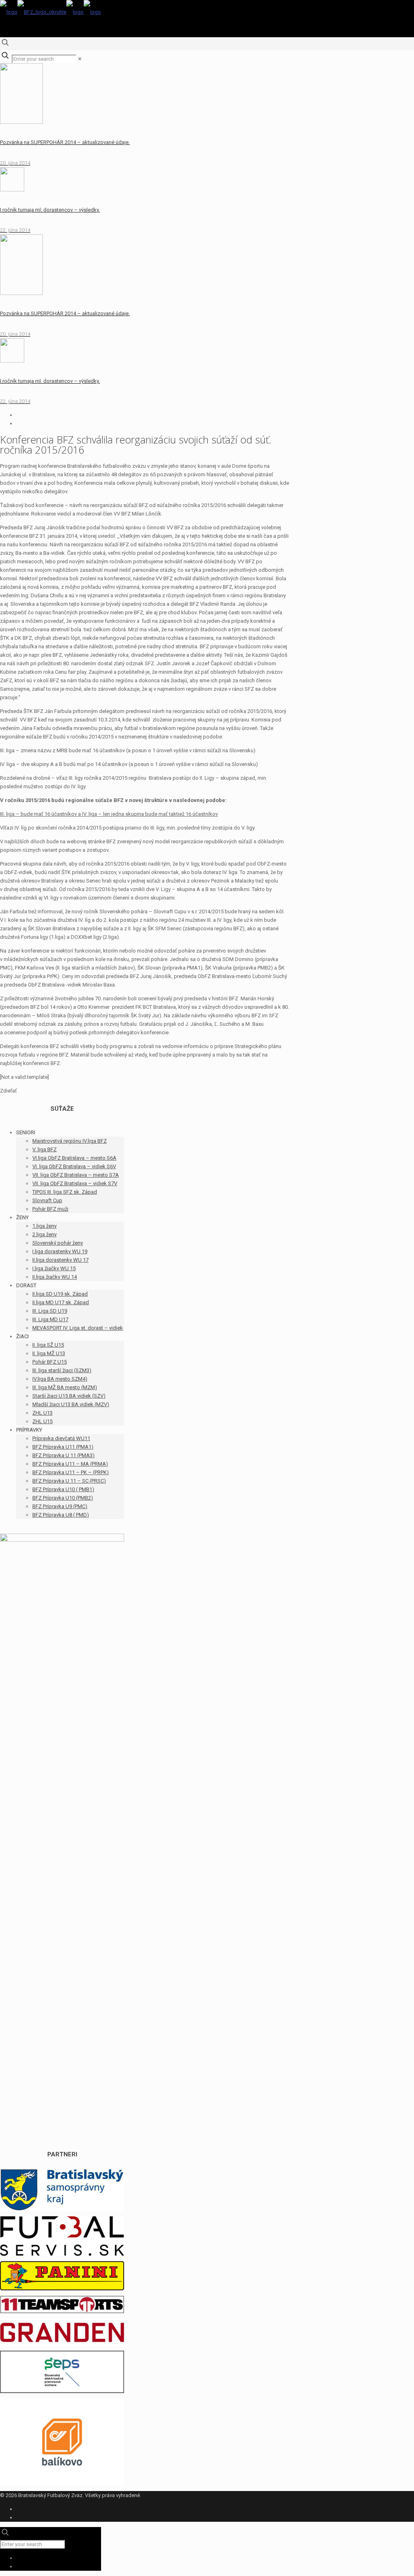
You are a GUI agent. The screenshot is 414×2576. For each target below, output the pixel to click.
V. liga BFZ (44, 1149)
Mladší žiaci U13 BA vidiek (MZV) (71, 1404)
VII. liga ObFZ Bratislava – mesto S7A (76, 1175)
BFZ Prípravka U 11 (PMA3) (63, 1455)
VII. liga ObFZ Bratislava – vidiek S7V (75, 1183)
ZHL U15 (42, 1421)
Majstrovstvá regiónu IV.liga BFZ (70, 1141)
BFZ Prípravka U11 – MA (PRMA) (70, 1464)
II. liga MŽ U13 (49, 1353)
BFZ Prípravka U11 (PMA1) (63, 1447)
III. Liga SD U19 (50, 1311)
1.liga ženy (44, 1226)
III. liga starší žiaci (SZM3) (62, 1370)
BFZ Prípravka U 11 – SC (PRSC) (69, 1481)
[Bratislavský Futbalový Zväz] (51, 12)
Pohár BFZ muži (50, 1209)
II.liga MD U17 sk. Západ (61, 1302)
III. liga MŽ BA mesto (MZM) (65, 1387)
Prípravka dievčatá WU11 (61, 1438)
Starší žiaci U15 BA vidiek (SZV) (69, 1396)
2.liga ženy (44, 1234)
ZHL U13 (42, 1413)
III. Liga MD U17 (50, 1319)
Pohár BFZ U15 (50, 1362)
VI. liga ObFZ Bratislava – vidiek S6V (74, 1166)
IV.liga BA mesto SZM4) (60, 1379)
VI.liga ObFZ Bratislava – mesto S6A (74, 1158)
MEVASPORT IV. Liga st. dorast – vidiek (78, 1328)
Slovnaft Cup (47, 1200)
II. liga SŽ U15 (48, 1345)
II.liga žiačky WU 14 (55, 1277)
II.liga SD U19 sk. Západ (60, 1294)
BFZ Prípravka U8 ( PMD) (61, 1515)
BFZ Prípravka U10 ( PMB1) (63, 1489)
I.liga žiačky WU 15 (54, 1268)
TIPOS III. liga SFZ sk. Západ (65, 1192)
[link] (80, 59)
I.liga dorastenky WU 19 (60, 1251)
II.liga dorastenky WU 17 (60, 1260)
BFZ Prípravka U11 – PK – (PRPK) (71, 1472)
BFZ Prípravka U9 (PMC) (60, 1506)
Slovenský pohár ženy (58, 1243)
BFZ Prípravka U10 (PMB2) (63, 1498)
